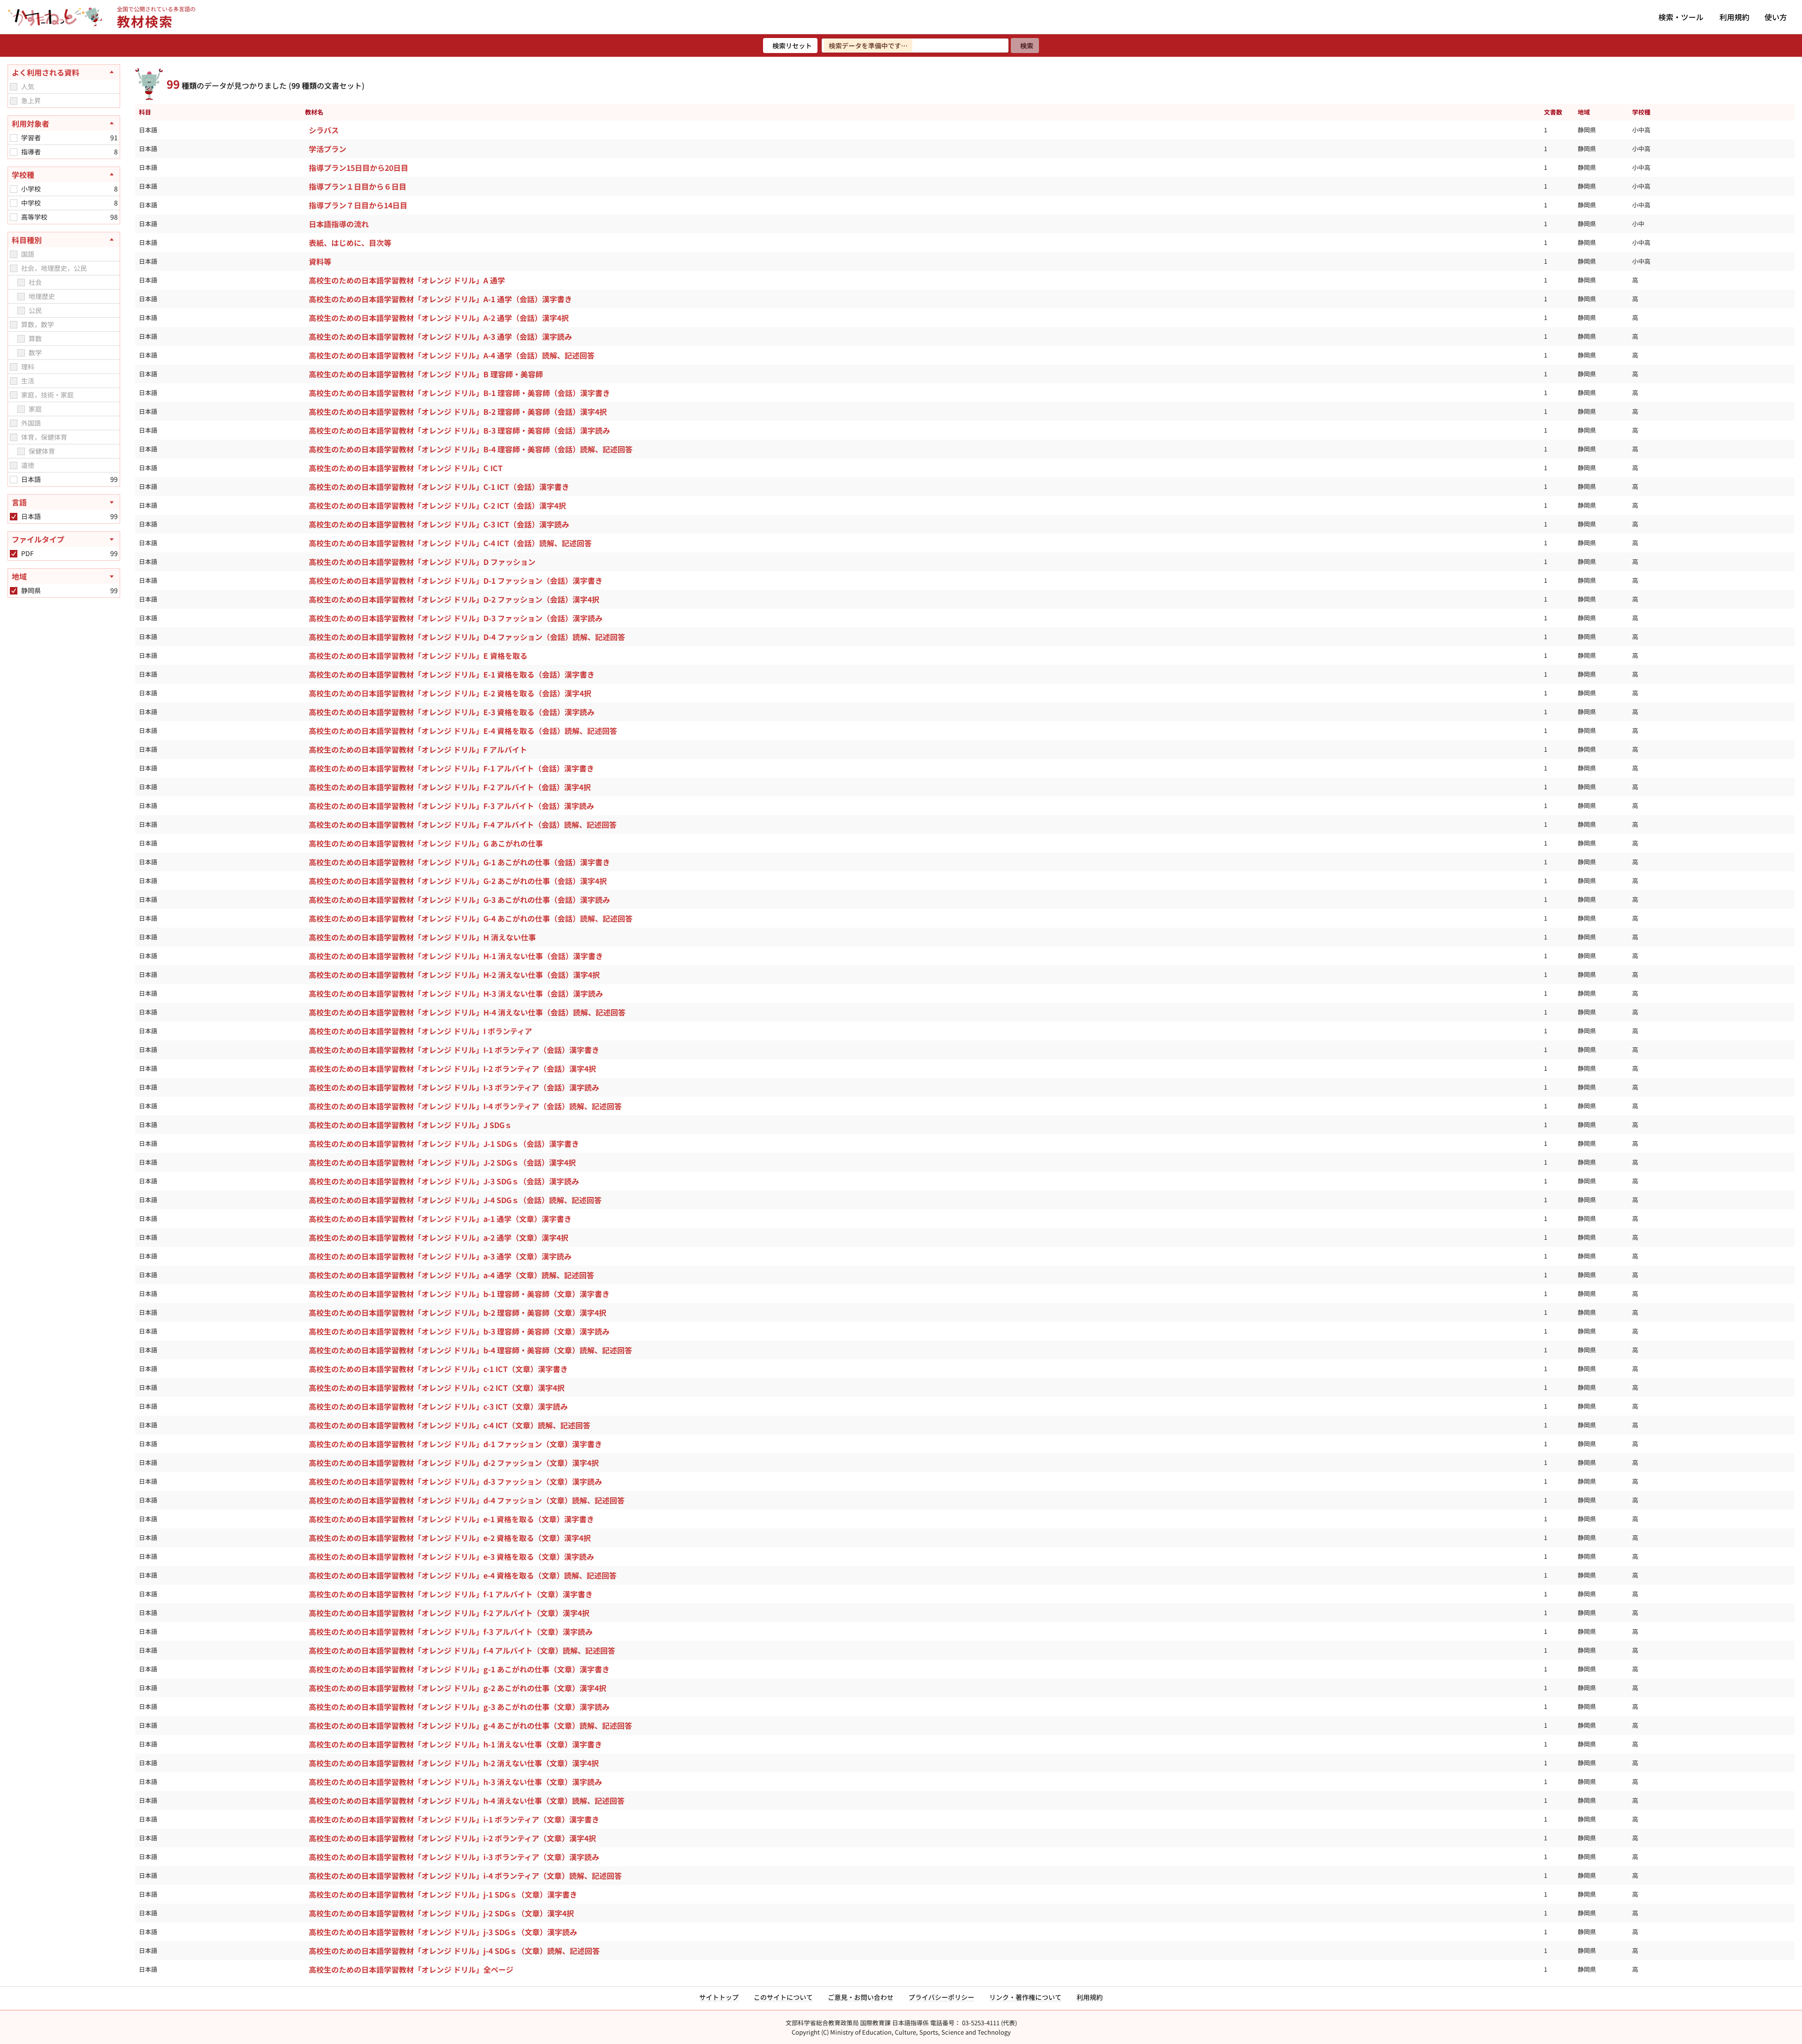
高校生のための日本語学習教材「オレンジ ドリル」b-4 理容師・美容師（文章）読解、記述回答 (470, 1350)
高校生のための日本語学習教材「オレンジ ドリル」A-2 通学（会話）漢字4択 (439, 318)
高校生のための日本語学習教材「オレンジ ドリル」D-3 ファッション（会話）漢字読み (456, 618)
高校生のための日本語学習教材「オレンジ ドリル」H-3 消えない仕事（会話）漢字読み (456, 993)
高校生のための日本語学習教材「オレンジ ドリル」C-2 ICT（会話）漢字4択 (437, 505)
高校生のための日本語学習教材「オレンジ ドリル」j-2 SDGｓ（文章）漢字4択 (441, 1913)
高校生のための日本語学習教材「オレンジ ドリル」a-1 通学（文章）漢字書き (440, 1219)
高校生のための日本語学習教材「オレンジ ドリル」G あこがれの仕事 (426, 843)
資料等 (320, 261)
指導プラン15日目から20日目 (359, 168)
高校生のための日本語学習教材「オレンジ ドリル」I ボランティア (420, 1031)
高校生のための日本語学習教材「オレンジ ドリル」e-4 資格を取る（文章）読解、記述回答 (463, 1575)
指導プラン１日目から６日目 (358, 186)
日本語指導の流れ (339, 224)
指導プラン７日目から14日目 (358, 205)
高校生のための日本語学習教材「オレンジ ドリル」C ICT (406, 468)
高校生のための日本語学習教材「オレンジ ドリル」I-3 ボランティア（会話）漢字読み (454, 1087)
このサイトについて (783, 1997)
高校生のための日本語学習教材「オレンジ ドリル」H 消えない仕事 (422, 937)
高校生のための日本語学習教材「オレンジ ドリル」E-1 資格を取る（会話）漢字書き (452, 674)
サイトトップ (719, 1997)
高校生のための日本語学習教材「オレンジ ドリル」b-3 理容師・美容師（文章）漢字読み (459, 1331)
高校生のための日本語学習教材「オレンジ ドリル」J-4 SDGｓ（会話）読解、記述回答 (455, 1200)
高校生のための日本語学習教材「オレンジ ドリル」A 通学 (407, 280)
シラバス (324, 130)
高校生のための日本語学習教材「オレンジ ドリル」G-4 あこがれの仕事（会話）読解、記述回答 (471, 918)
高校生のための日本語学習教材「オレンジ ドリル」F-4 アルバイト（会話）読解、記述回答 (463, 824)
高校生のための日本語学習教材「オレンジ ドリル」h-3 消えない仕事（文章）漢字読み (455, 1782)
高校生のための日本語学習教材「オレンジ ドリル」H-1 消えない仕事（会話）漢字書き (456, 956)
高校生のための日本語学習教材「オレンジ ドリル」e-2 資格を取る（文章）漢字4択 (450, 1538)
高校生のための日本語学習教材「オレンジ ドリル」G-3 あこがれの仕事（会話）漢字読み (459, 900)
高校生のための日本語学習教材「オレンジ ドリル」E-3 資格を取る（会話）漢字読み (452, 712)
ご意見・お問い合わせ (861, 1997)
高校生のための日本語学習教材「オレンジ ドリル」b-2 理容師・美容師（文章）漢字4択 (458, 1312)
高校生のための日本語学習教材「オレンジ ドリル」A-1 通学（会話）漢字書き (440, 299)
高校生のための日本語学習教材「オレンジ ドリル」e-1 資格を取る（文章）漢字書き (451, 1519)
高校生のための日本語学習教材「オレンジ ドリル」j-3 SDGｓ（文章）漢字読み (443, 1932)
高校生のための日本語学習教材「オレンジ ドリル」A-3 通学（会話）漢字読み (440, 336)
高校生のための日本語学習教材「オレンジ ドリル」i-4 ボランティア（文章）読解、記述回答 (465, 1876)
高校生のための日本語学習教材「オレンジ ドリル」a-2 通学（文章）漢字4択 (439, 1237)
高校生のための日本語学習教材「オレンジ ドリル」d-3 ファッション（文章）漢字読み (455, 1481)
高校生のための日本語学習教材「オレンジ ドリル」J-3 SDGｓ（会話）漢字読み (444, 1181)
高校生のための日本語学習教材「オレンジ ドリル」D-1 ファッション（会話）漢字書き (456, 580)
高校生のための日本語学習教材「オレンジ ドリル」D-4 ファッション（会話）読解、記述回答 (467, 637)
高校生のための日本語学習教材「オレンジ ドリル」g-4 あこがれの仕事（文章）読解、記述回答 (470, 1725)
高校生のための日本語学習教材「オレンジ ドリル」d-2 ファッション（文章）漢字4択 (454, 1463)
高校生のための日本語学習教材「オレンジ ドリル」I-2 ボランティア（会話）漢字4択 (452, 1068)
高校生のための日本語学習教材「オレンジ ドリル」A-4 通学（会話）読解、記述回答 (452, 355)
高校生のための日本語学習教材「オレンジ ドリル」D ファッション (422, 562)
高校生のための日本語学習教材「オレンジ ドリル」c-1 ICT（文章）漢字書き (438, 1369)
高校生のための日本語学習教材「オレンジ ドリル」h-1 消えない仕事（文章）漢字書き (455, 1744)
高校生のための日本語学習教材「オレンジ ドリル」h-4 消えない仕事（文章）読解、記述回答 (467, 1800)
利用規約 (1734, 17)
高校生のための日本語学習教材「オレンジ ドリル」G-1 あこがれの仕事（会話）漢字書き (459, 862)
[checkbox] (14, 87)
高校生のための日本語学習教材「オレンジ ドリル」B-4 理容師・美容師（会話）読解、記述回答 (471, 449)
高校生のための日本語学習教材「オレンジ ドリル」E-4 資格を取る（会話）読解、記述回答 (463, 731)
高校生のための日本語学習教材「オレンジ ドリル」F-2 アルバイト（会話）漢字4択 (450, 787)
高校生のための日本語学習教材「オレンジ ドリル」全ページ (411, 1969)
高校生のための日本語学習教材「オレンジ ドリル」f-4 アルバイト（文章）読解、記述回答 (462, 1650)
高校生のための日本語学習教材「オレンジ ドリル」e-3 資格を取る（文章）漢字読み (451, 1556)
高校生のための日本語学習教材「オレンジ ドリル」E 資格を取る (418, 656)
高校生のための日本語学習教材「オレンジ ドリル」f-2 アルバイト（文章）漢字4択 (449, 1613)
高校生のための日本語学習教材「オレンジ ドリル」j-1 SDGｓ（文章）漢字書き (443, 1894)
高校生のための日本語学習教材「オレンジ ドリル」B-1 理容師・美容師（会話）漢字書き (459, 393)
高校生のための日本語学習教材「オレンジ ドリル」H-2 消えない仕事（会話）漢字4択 (454, 975)
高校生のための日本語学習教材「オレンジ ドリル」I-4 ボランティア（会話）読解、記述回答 (465, 1106)
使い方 (1776, 17)
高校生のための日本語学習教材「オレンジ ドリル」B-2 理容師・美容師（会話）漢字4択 (458, 412)
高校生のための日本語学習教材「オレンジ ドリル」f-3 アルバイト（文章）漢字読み (451, 1632)
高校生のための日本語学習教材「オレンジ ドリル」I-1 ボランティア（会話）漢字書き (454, 1050)
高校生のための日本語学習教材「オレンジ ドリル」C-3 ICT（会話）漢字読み (439, 524)
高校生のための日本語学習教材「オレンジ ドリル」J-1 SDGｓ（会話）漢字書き (444, 1144)
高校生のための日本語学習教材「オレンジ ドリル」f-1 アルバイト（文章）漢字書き (451, 1594)
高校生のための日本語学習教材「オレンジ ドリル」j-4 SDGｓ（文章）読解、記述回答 (454, 1951)
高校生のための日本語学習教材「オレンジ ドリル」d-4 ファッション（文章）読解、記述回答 (467, 1500)
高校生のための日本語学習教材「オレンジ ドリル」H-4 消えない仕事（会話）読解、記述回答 (467, 1012)
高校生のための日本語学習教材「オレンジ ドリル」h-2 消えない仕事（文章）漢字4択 (454, 1763)
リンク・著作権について (1025, 1997)
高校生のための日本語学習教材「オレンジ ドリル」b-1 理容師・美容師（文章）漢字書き (459, 1294)
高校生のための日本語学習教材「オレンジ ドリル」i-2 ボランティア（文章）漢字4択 (452, 1838)
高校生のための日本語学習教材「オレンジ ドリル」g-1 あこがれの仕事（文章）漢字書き (459, 1669)
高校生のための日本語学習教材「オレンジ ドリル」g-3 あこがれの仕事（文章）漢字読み (459, 1707)
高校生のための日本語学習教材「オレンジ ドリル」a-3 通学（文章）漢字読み (440, 1256)
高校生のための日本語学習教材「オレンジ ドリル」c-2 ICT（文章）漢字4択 (437, 1388)
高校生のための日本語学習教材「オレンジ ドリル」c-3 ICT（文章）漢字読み (438, 1406)
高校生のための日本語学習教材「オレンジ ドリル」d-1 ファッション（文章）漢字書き (455, 1444)
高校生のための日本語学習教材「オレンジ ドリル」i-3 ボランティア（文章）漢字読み (454, 1857)
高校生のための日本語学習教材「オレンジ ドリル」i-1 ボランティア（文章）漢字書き (454, 1819)
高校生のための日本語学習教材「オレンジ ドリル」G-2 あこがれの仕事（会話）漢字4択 (458, 881)
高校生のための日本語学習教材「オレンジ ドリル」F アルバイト (418, 749)
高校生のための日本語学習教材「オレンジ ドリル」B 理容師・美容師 (426, 374)
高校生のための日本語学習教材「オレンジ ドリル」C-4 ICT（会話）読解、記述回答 (450, 543)
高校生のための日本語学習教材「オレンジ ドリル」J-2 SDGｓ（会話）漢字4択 (442, 1162)
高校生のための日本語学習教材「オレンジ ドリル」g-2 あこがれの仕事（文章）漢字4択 (458, 1688)
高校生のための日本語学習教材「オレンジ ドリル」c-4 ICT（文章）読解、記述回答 (450, 1425)
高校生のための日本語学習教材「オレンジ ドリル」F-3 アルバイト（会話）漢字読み (451, 806)
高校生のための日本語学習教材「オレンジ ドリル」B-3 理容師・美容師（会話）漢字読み (459, 430)
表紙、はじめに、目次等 (350, 243)
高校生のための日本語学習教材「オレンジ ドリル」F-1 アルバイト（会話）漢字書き (451, 768)
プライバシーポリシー (941, 1997)
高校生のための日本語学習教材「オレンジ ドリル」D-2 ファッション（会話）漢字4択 (454, 599)
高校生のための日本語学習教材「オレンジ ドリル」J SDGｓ (410, 1125)
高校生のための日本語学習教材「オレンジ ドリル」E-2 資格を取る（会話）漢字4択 (450, 693)
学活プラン (328, 149)
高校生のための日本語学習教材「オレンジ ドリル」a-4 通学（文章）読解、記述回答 (451, 1275)
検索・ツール (1681, 17)
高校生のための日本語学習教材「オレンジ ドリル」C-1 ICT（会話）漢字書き (439, 487)
